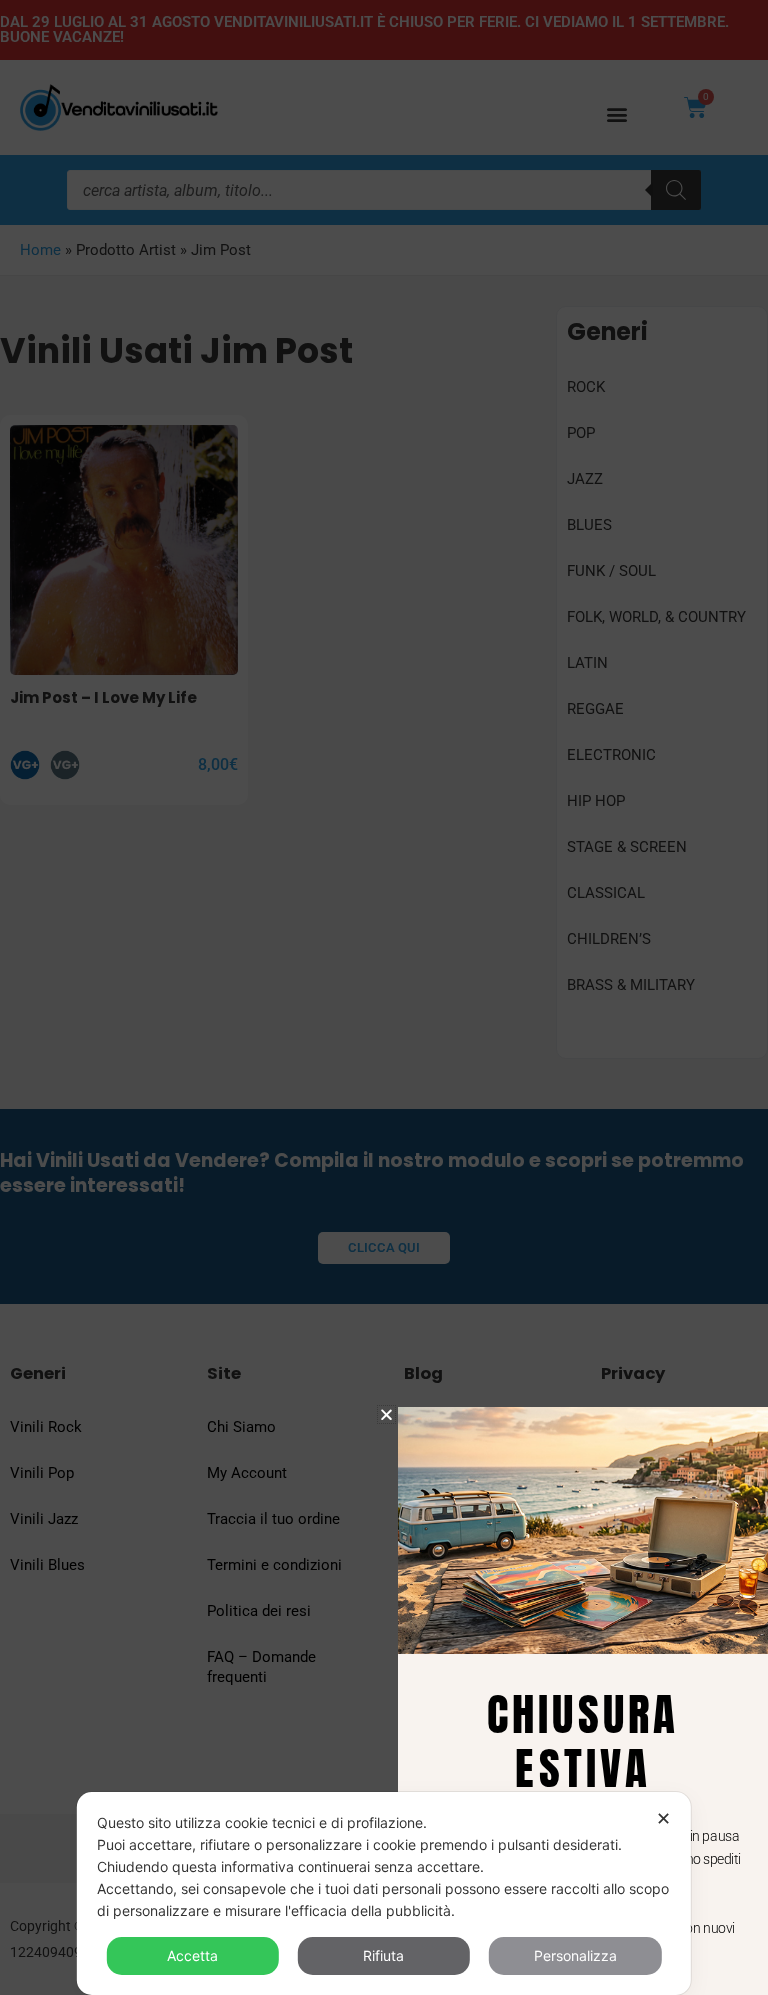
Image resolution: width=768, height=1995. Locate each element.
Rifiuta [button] (383, 1955)
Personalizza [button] (575, 1955)
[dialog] (384, 1893)
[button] (386, 1414)
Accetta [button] (192, 1955)
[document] (384, 997)
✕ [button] (663, 1818)
